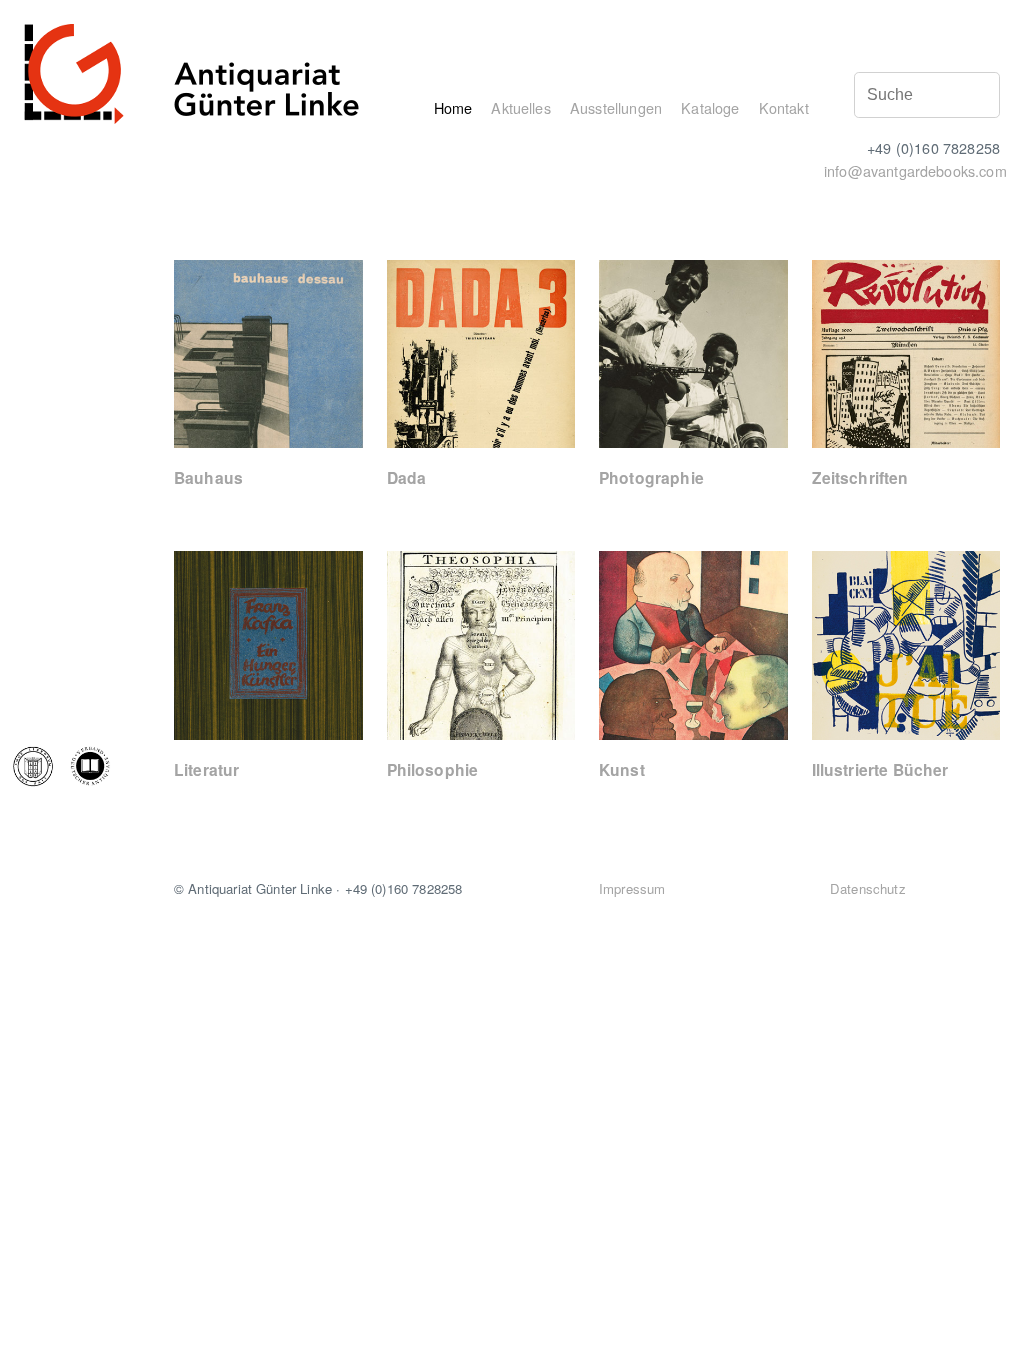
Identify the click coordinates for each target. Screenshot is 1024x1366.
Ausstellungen (616, 107)
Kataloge (710, 107)
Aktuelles (520, 107)
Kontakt (784, 107)
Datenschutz (868, 888)
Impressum (632, 888)
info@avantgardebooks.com (915, 170)
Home (453, 107)
